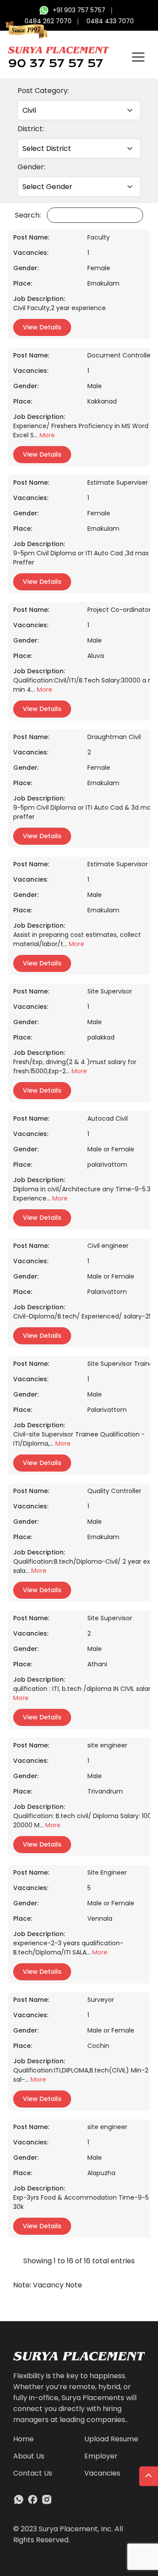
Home (23, 2439)
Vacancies (102, 2473)
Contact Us (33, 2473)
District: (31, 129)
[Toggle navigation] (138, 57)
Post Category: (43, 91)
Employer (101, 2456)
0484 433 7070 (110, 21)
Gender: (31, 167)
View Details (42, 327)
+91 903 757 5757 (79, 10)
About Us (29, 2456)
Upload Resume (111, 2439)
